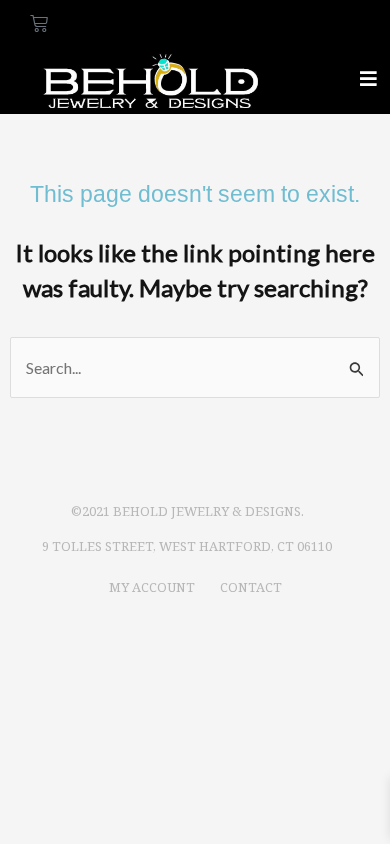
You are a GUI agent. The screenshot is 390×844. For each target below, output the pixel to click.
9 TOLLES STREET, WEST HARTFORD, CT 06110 (187, 546)
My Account (152, 587)
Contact (251, 587)
